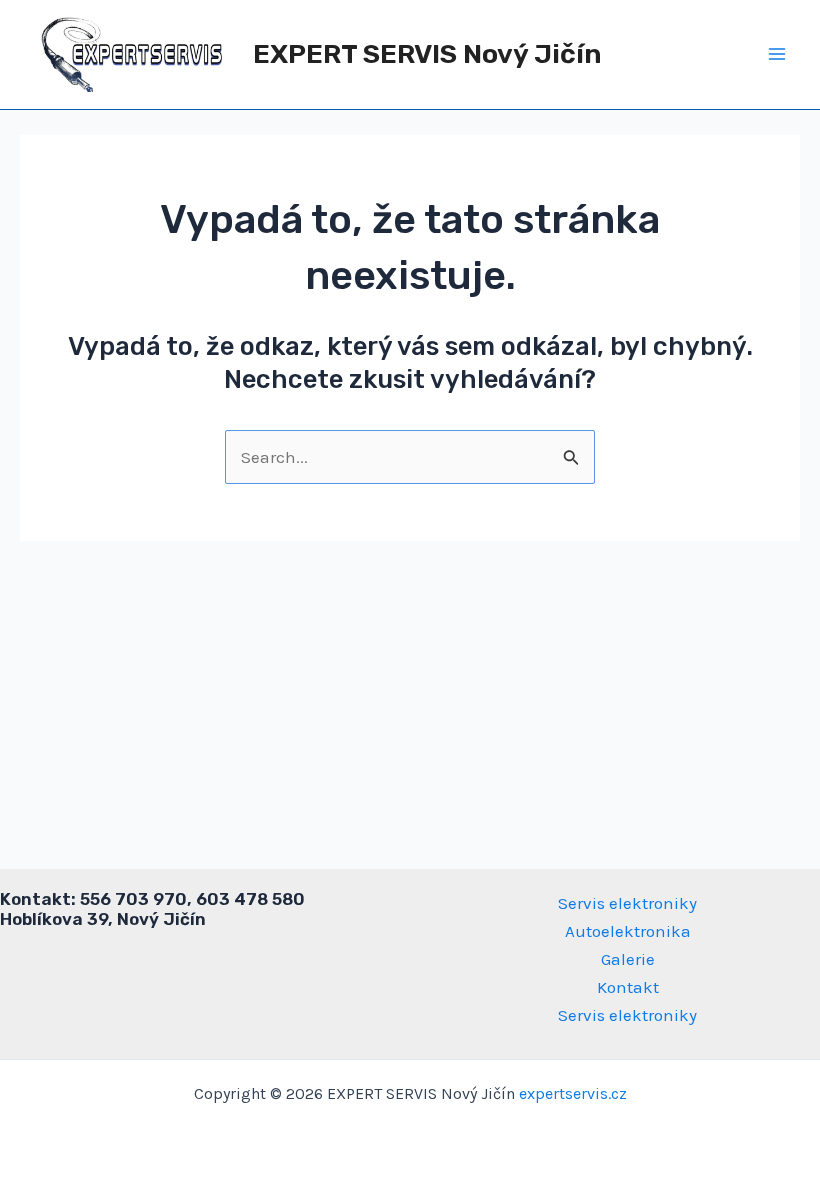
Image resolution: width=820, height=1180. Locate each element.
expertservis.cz (573, 1093)
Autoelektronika (628, 931)
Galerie (628, 959)
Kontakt (628, 987)
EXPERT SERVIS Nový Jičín (427, 54)
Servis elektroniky (627, 903)
